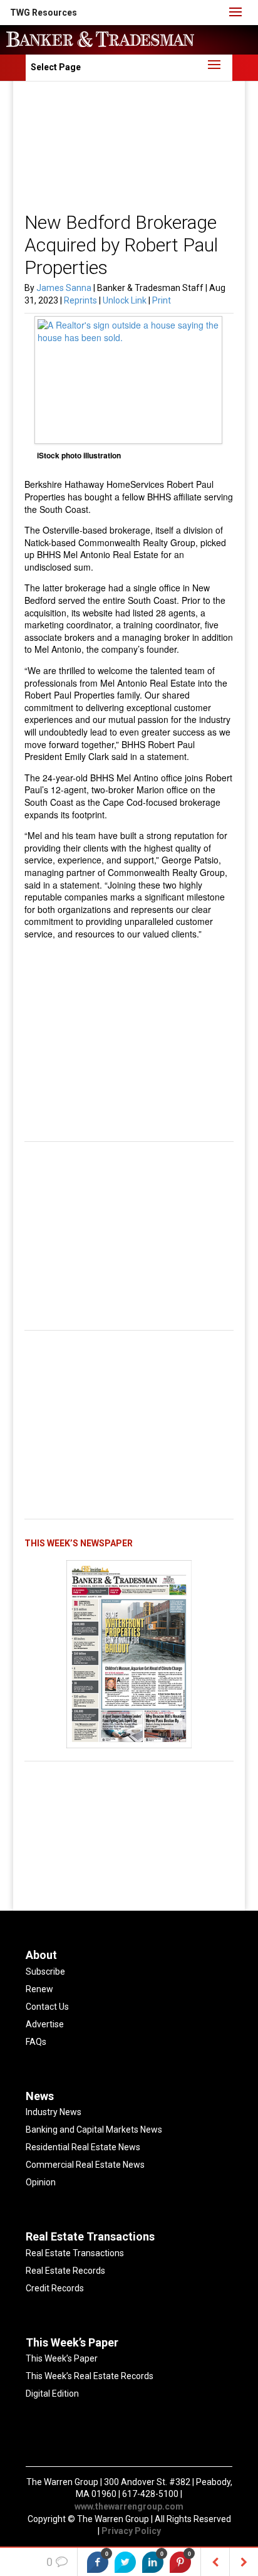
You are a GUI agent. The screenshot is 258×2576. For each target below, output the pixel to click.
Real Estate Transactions (75, 2253)
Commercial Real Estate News (85, 2165)
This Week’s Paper (62, 2358)
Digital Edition (52, 2394)
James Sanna (64, 288)
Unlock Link (126, 300)
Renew (39, 1989)
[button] (44, 13)
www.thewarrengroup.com (129, 2506)
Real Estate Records (65, 2271)
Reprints (81, 300)
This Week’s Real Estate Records (90, 2376)
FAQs (36, 2042)
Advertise (45, 2024)
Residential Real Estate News (83, 2147)
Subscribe (45, 1972)
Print (162, 300)
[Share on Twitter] (125, 2562)
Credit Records (55, 2288)
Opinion (41, 2182)
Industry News (54, 2112)
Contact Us (47, 2007)
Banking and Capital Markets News (94, 2130)
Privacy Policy (131, 2531)
